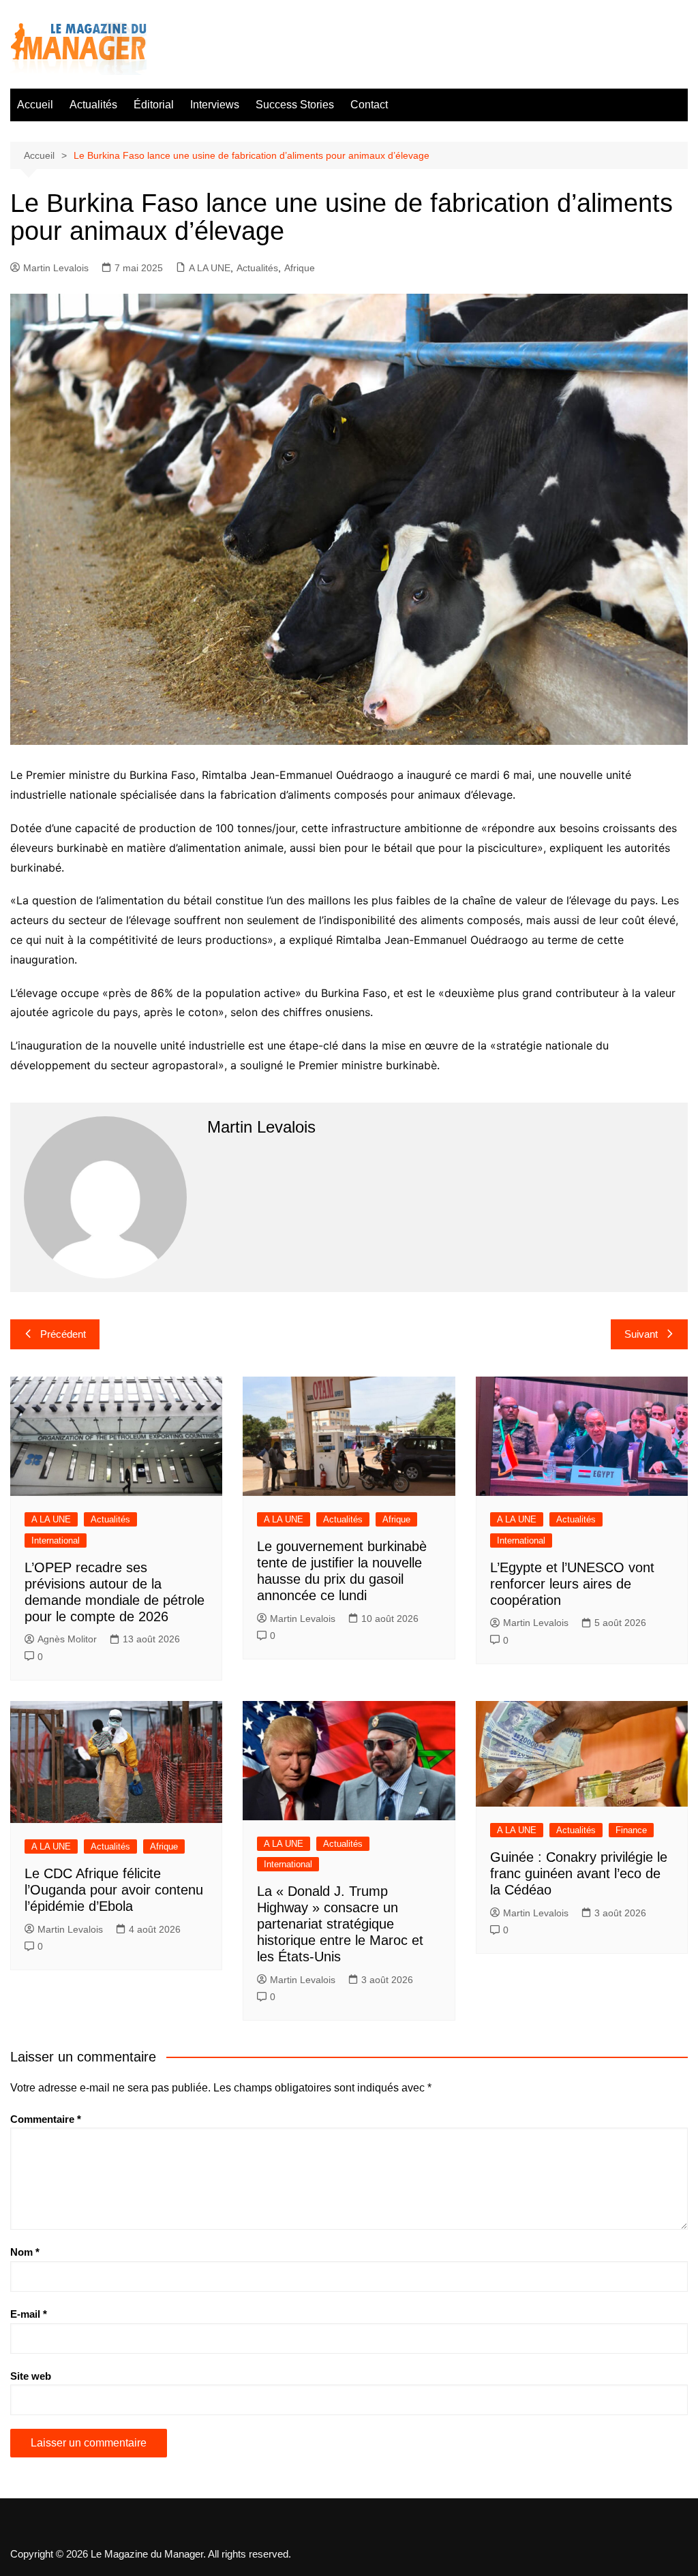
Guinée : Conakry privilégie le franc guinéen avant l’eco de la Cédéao (579, 1873)
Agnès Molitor (67, 1639)
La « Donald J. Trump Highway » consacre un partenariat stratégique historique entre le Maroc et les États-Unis (340, 1924)
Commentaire (46, 2119)
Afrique (300, 268)
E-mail (29, 2314)
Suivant (641, 1334)
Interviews (215, 105)
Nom (25, 2252)
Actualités (93, 105)
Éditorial (154, 105)
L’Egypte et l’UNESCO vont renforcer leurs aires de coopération (572, 1584)
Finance (631, 1830)
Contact (369, 105)
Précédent (63, 1334)
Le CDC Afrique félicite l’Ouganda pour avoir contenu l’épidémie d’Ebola (114, 1890)
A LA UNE (210, 268)
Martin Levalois (56, 268)
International (56, 1540)
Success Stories (295, 105)
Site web (31, 2376)
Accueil (35, 105)
